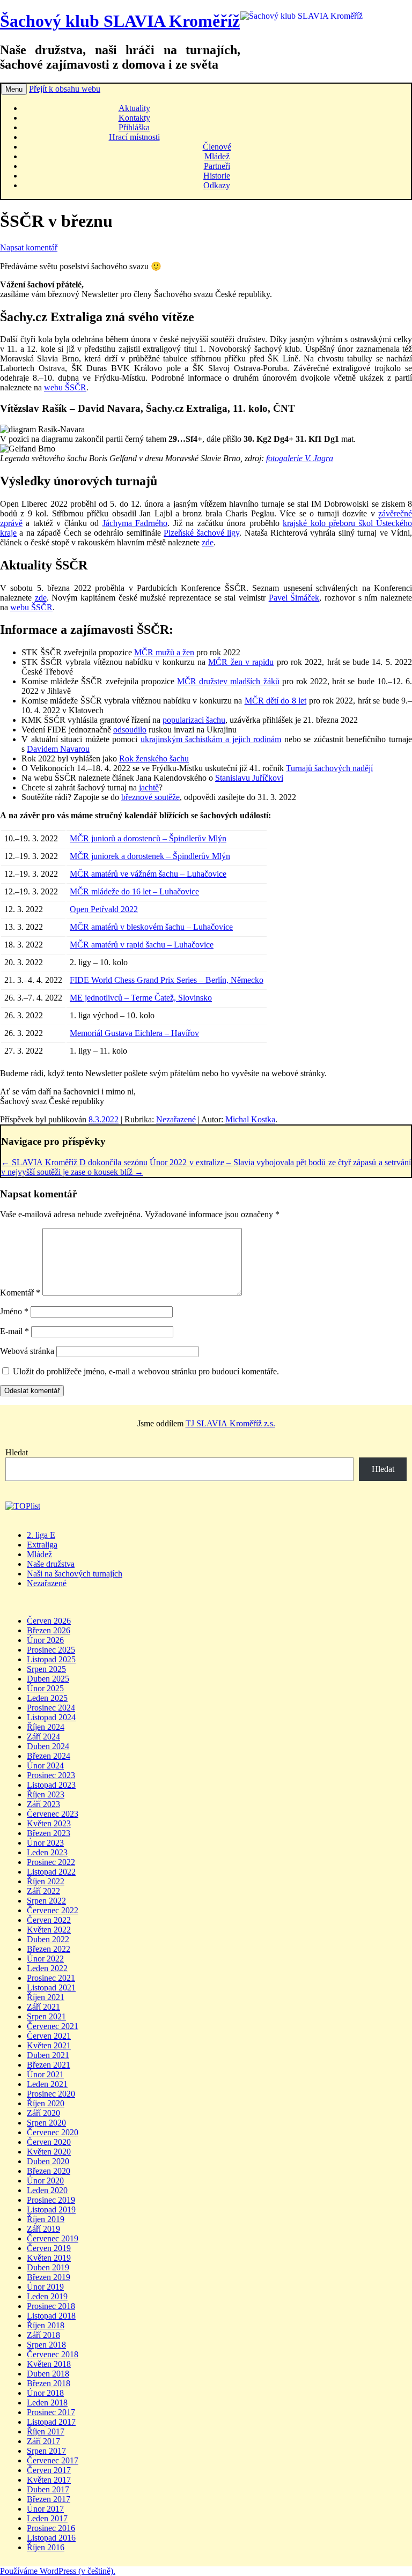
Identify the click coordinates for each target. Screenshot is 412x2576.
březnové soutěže (150, 797)
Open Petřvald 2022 (104, 909)
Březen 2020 (49, 2171)
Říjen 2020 (46, 2103)
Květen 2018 (49, 2364)
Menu (14, 89)
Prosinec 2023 (51, 1775)
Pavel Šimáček (294, 598)
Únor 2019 (45, 2287)
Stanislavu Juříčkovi (249, 778)
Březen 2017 (49, 2499)
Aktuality (134, 108)
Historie (217, 176)
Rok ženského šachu (154, 758)
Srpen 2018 (46, 2345)
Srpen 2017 (46, 2451)
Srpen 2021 (46, 2016)
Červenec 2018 (53, 2354)
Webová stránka (27, 1351)
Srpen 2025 (46, 1669)
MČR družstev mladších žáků (228, 681)
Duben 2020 (48, 2161)
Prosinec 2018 (51, 2306)
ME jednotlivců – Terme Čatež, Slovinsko (141, 998)
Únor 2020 (45, 2181)
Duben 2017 (48, 2489)
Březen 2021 (49, 2065)
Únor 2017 (45, 2509)
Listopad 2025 (51, 1659)
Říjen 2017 (46, 2431)
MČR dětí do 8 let (276, 701)
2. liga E (41, 1535)
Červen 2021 (49, 2036)
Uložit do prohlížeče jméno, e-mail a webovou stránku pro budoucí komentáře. (146, 1371)
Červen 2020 (49, 2142)
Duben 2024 (48, 1746)
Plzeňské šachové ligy (201, 533)
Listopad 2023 (51, 1785)
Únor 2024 (45, 1766)
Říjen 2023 (46, 1794)
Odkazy (217, 185)
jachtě (149, 787)
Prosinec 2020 (51, 2094)
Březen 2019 (49, 2277)
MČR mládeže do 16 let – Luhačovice (134, 891)
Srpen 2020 (46, 2123)
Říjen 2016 (46, 2547)
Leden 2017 (47, 2518)
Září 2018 (43, 2335)
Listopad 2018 (51, 2316)
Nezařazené (176, 1119)
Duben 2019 (48, 2267)
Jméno (14, 1311)
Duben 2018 (48, 2374)
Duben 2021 (48, 2055)
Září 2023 (43, 1804)
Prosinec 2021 (51, 1978)
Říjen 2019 (46, 2219)
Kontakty (134, 118)
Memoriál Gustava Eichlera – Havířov (134, 1033)
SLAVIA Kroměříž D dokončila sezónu (74, 1162)
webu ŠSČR (65, 387)
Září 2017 (43, 2441)
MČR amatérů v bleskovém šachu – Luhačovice (151, 927)
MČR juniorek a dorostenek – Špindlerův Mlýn (150, 856)
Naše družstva (51, 1564)
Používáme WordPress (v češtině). (58, 2571)
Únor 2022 (45, 1959)
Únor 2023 (45, 1843)
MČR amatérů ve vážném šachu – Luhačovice (148, 874)
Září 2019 (43, 2229)
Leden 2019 (47, 2296)
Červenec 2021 (53, 2026)
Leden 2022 (47, 1968)
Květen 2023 (49, 1823)
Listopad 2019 (51, 2209)
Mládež (217, 156)
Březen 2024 (49, 1756)
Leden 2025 (47, 1698)
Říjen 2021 (46, 1997)
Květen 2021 (49, 2045)
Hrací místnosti (134, 137)
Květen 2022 (49, 1930)
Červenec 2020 (53, 2132)
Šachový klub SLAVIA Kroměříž (120, 21)
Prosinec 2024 (51, 1708)
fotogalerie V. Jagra (300, 458)
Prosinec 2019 (51, 2200)
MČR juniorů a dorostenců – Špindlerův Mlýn (148, 838)
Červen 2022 (49, 1920)
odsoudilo (130, 730)
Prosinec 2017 (51, 2412)
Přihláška (134, 127)
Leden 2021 (47, 2084)
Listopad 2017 (51, 2422)
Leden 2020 (47, 2190)
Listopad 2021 (51, 1987)
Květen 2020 (49, 2152)
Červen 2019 (49, 2248)
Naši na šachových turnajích (75, 1574)
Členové (217, 147)
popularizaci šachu (194, 720)
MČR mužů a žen (164, 652)
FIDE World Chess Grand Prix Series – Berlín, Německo (167, 980)
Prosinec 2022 (51, 1862)
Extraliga (42, 1545)
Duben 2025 (48, 1679)
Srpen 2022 (46, 1901)
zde (208, 542)
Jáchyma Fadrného (135, 523)
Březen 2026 (49, 1630)
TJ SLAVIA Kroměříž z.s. (230, 1423)
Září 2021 (43, 2007)
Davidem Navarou (58, 749)
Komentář (20, 1293)
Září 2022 (43, 1891)
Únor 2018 (45, 2393)
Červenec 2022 (53, 1910)
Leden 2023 (47, 1852)
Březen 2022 (49, 1949)
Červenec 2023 (53, 1814)
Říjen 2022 (46, 1881)
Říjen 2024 (46, 1727)
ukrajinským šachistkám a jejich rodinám (211, 739)
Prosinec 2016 (51, 2528)
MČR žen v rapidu (241, 662)
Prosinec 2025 (51, 1650)
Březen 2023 (49, 1833)
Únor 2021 (45, 2074)
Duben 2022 (48, 1939)
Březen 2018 (49, 2383)
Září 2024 (43, 1737)
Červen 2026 (49, 1621)
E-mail (14, 1331)
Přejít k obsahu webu (65, 89)
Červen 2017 (49, 2470)
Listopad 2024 (51, 1717)
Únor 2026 (45, 1640)
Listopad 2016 (51, 2538)
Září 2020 (43, 2113)
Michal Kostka (250, 1119)
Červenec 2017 (53, 2460)
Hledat (17, 1452)
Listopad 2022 (51, 1872)
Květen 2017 (49, 2480)
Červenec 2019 (53, 2238)
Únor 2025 (45, 1688)
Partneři (217, 166)
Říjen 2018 (46, 2325)
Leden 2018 (47, 2403)
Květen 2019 (49, 2258)
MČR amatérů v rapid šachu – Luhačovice (142, 945)
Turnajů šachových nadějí (329, 768)
